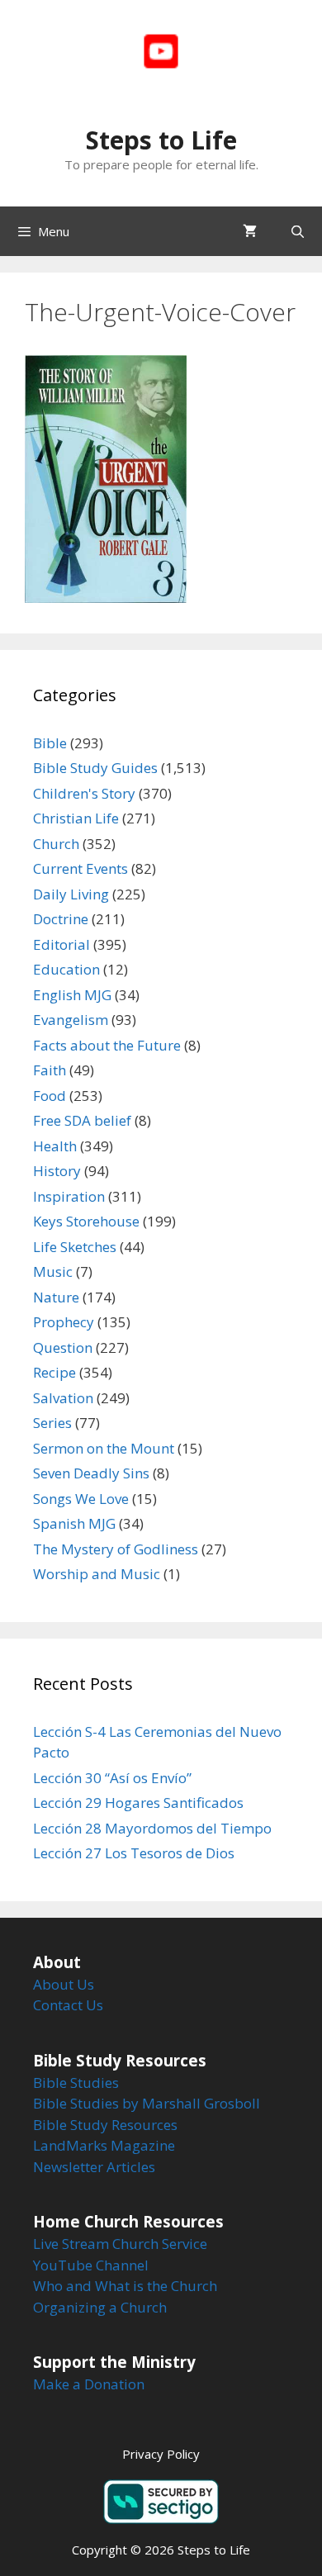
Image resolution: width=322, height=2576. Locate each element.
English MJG (72, 995)
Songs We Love (81, 1499)
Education (66, 969)
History (57, 1171)
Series (52, 1423)
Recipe (54, 1372)
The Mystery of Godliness (116, 1549)
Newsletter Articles (94, 2167)
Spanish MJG (74, 1523)
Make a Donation (89, 2384)
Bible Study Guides (95, 768)
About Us (64, 1984)
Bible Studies (76, 2083)
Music (53, 1271)
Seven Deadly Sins (91, 1473)
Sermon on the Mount (104, 1448)
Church (56, 844)
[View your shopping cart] (250, 231)
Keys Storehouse (86, 1221)
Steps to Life (161, 140)
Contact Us (68, 2005)
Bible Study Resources (105, 2125)
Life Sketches (75, 1247)
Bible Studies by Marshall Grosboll (147, 2103)
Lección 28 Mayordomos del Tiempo (152, 1828)
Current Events (80, 868)
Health (55, 1146)
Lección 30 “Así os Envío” (112, 1778)
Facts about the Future (107, 1045)
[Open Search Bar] (298, 231)
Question (63, 1347)
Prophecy (64, 1322)
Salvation (63, 1398)
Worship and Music (97, 1574)
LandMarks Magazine (104, 2145)
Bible (50, 743)
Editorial (62, 944)
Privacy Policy (161, 2454)
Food (50, 1096)
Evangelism (71, 1020)
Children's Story (84, 793)
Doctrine (61, 919)
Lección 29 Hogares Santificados (138, 1803)
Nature (56, 1297)
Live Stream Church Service (120, 2244)
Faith (50, 1070)
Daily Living (71, 894)
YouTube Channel (91, 2265)
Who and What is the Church (125, 2286)
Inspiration (69, 1196)
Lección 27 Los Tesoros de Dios (134, 1853)
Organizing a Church (100, 2307)
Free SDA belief (82, 1120)
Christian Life (76, 818)
